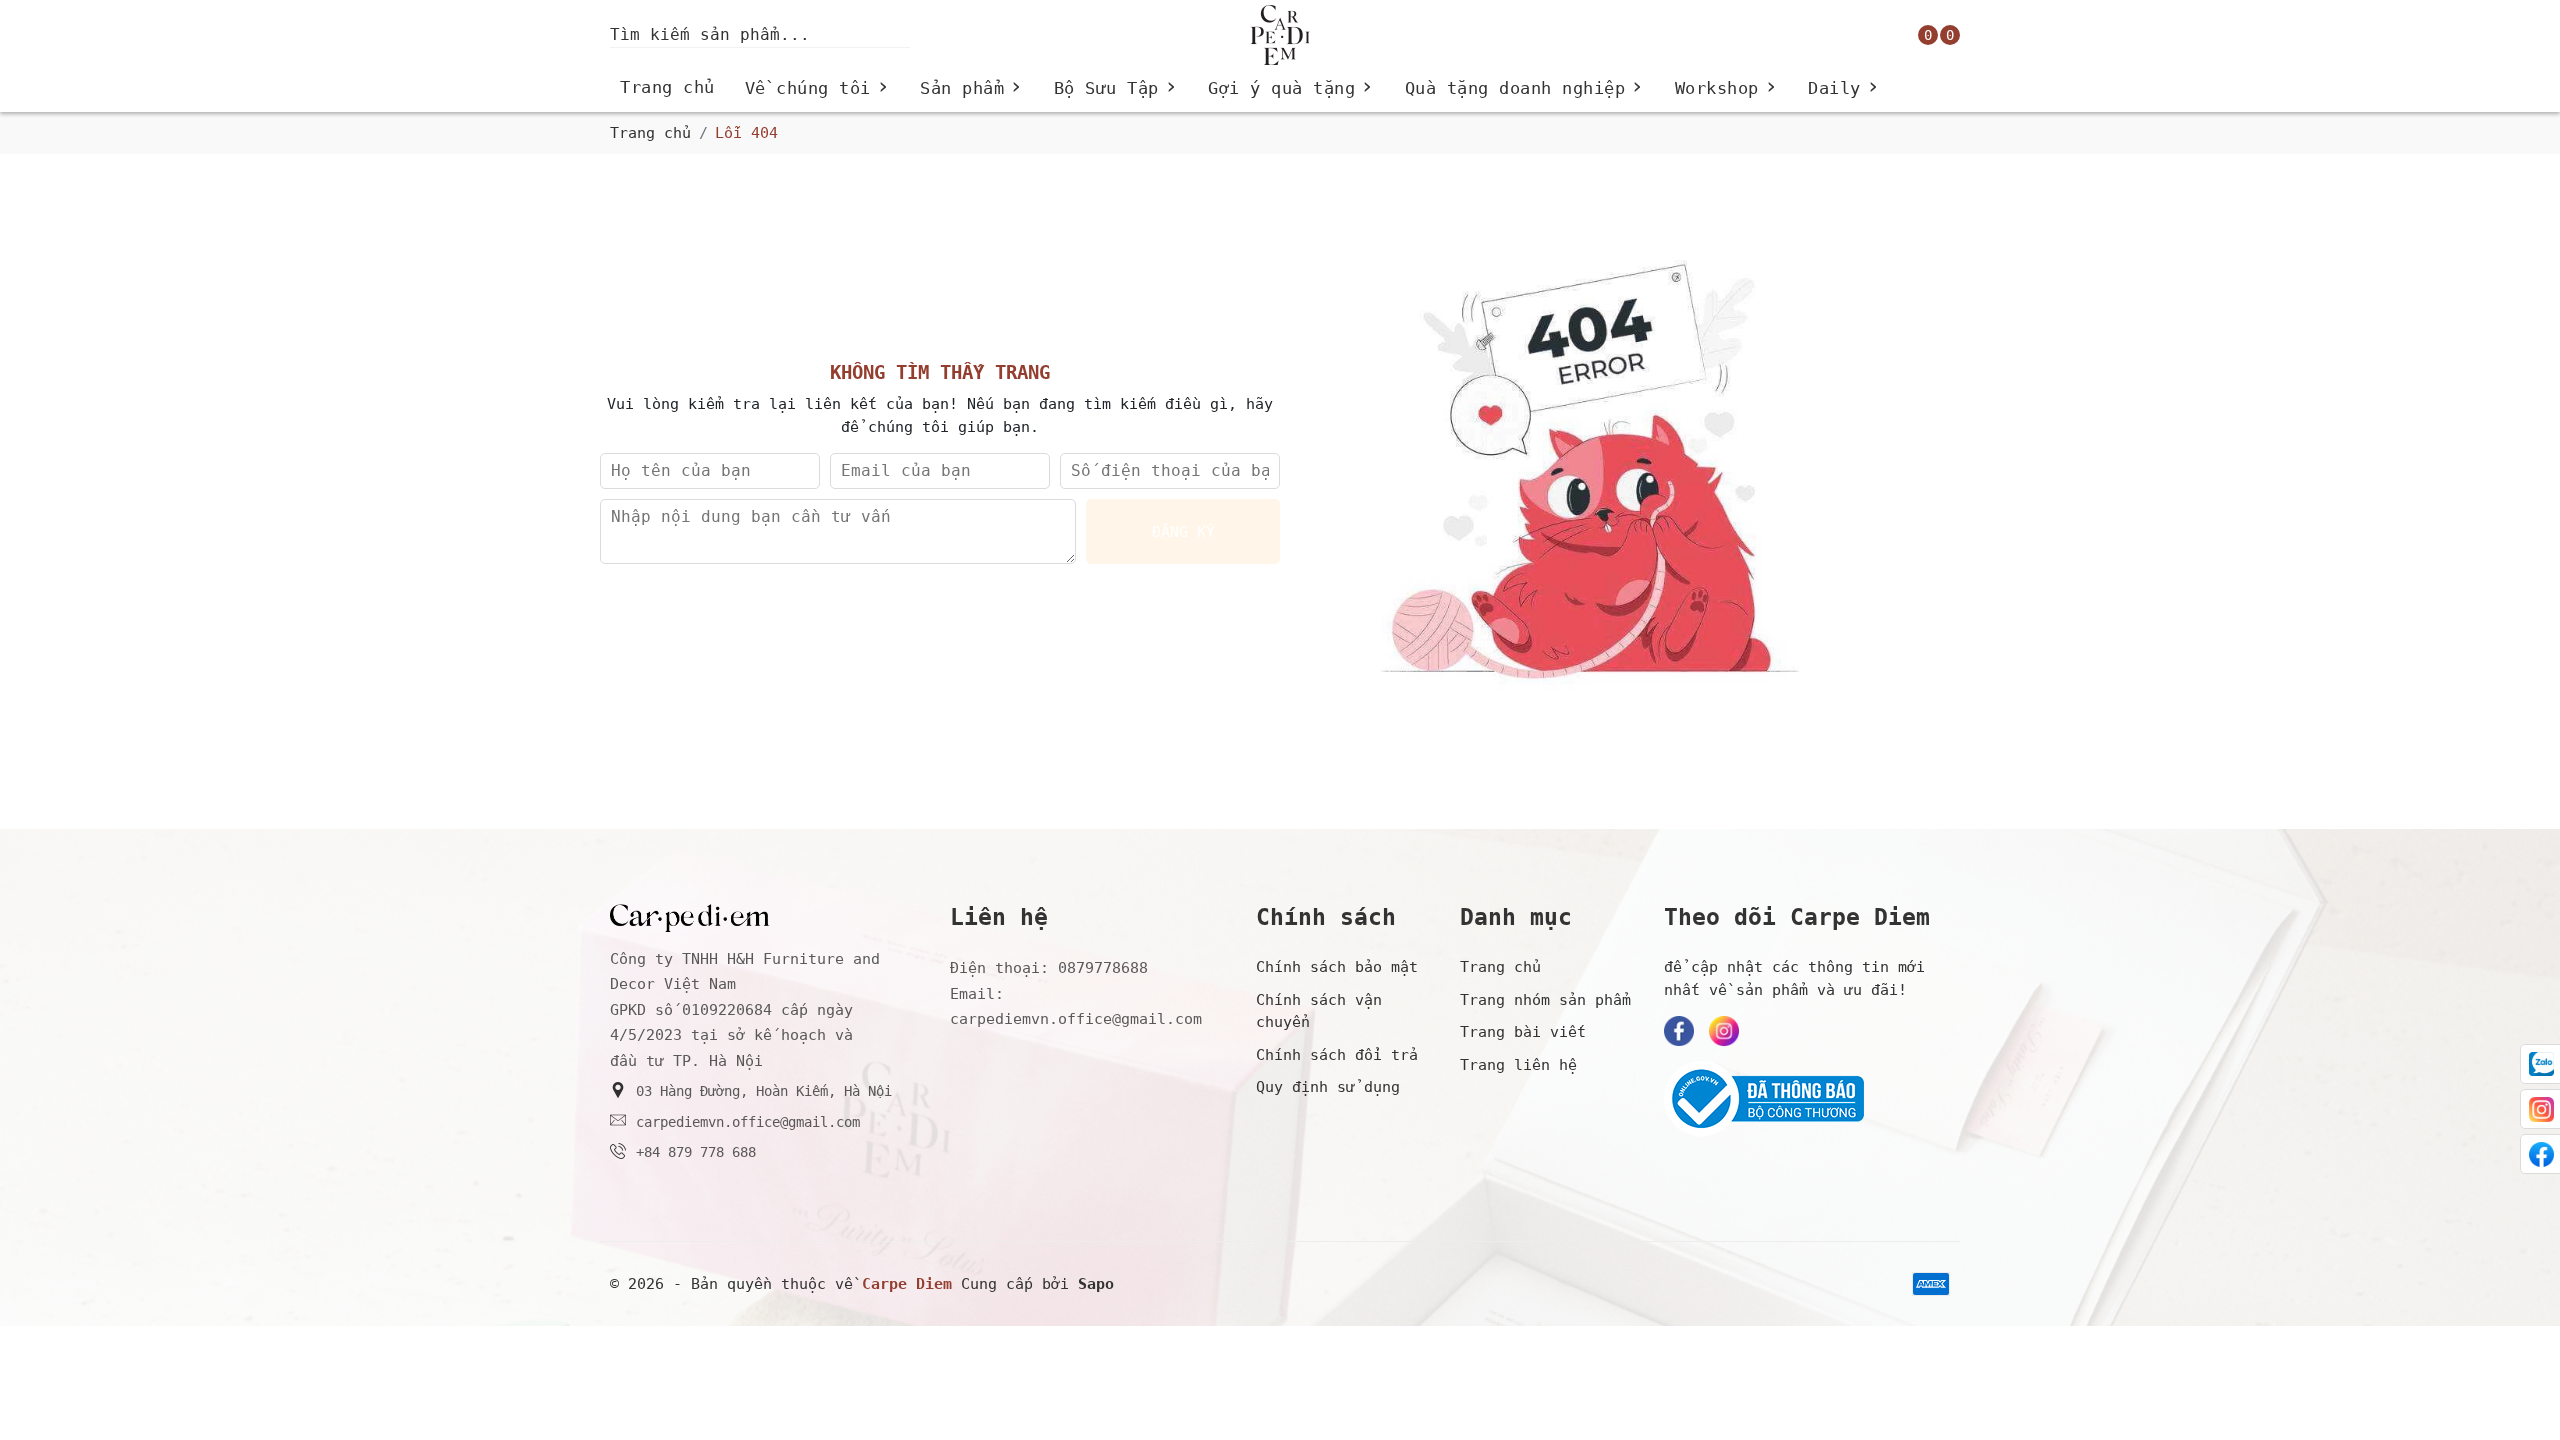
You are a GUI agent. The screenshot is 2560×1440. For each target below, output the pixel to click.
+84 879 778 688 (696, 1152)
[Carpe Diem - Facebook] (1679, 1031)
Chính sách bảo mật (1337, 967)
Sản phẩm (972, 88)
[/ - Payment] (1931, 1284)
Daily (1844, 88)
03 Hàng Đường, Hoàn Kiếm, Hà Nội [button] (764, 1091)
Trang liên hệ (1518, 1065)
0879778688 (1103, 968)
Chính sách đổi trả (1337, 1055)
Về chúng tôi (818, 88)
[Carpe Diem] (1280, 35)
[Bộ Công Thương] (1807, 1099)
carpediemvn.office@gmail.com (748, 1122)
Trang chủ (667, 87)
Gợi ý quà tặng (1291, 88)
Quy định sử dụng (1328, 1087)
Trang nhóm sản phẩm (1545, 1000)
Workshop (1727, 88)
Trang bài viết (1523, 1032)
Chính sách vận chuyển (1319, 1011)
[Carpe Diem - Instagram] (1724, 1031)
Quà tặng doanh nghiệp (1525, 88)
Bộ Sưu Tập (1116, 88)
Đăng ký (1183, 532)
